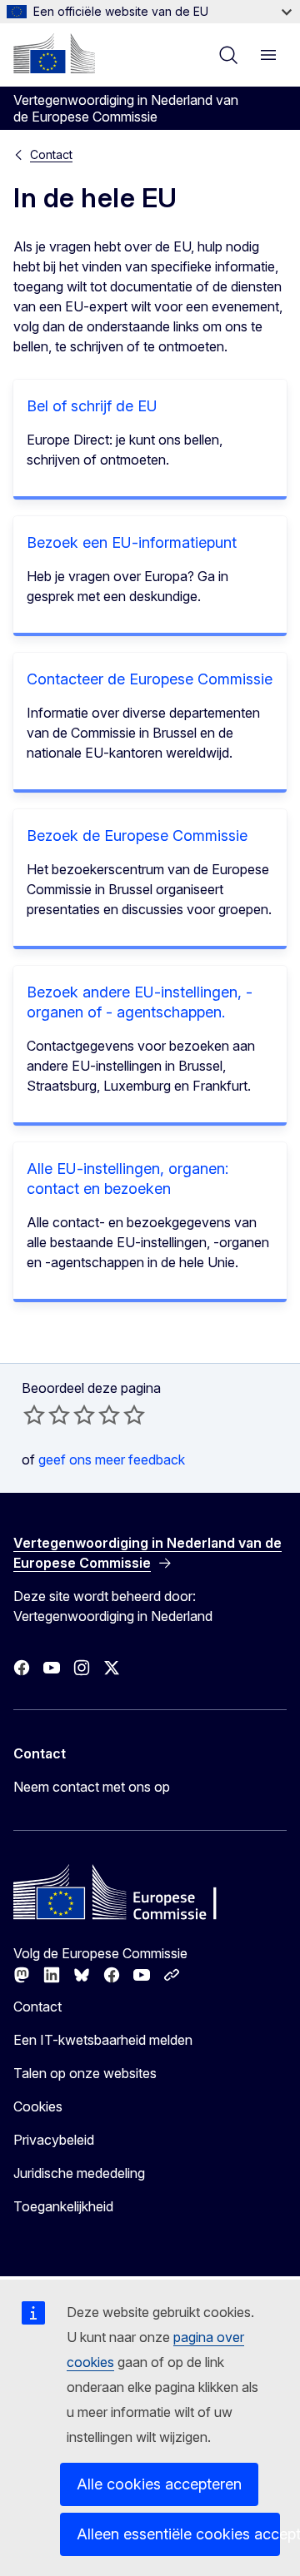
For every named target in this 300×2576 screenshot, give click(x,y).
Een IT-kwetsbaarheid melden (103, 2040)
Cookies (38, 2106)
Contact (51, 154)
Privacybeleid (54, 2140)
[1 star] (34, 1415)
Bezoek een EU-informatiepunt (132, 542)
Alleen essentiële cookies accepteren (178, 2534)
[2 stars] (47, 1415)
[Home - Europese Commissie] (54, 53)
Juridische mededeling (79, 2173)
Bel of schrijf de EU (92, 406)
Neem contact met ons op (92, 1787)
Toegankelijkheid (63, 2206)
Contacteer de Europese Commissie (150, 679)
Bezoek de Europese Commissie (137, 835)
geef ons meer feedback (112, 1460)
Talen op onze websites (85, 2073)
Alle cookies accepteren (159, 2484)
